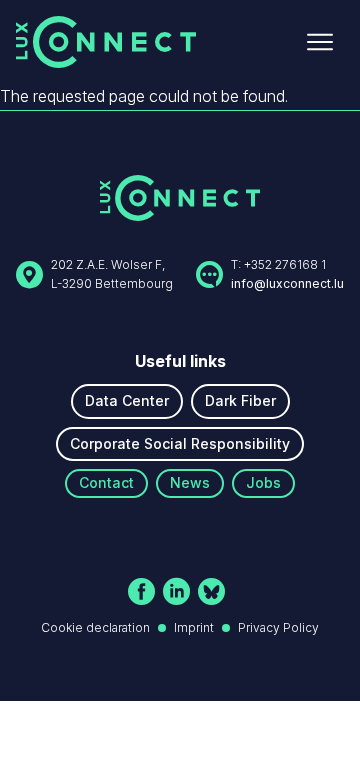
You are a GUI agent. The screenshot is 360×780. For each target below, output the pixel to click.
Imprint (194, 627)
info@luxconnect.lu (287, 283)
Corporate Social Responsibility (180, 443)
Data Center (127, 400)
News (190, 482)
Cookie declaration (95, 627)
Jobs (263, 482)
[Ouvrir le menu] (320, 42)
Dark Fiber (240, 400)
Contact (106, 482)
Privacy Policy (278, 627)
